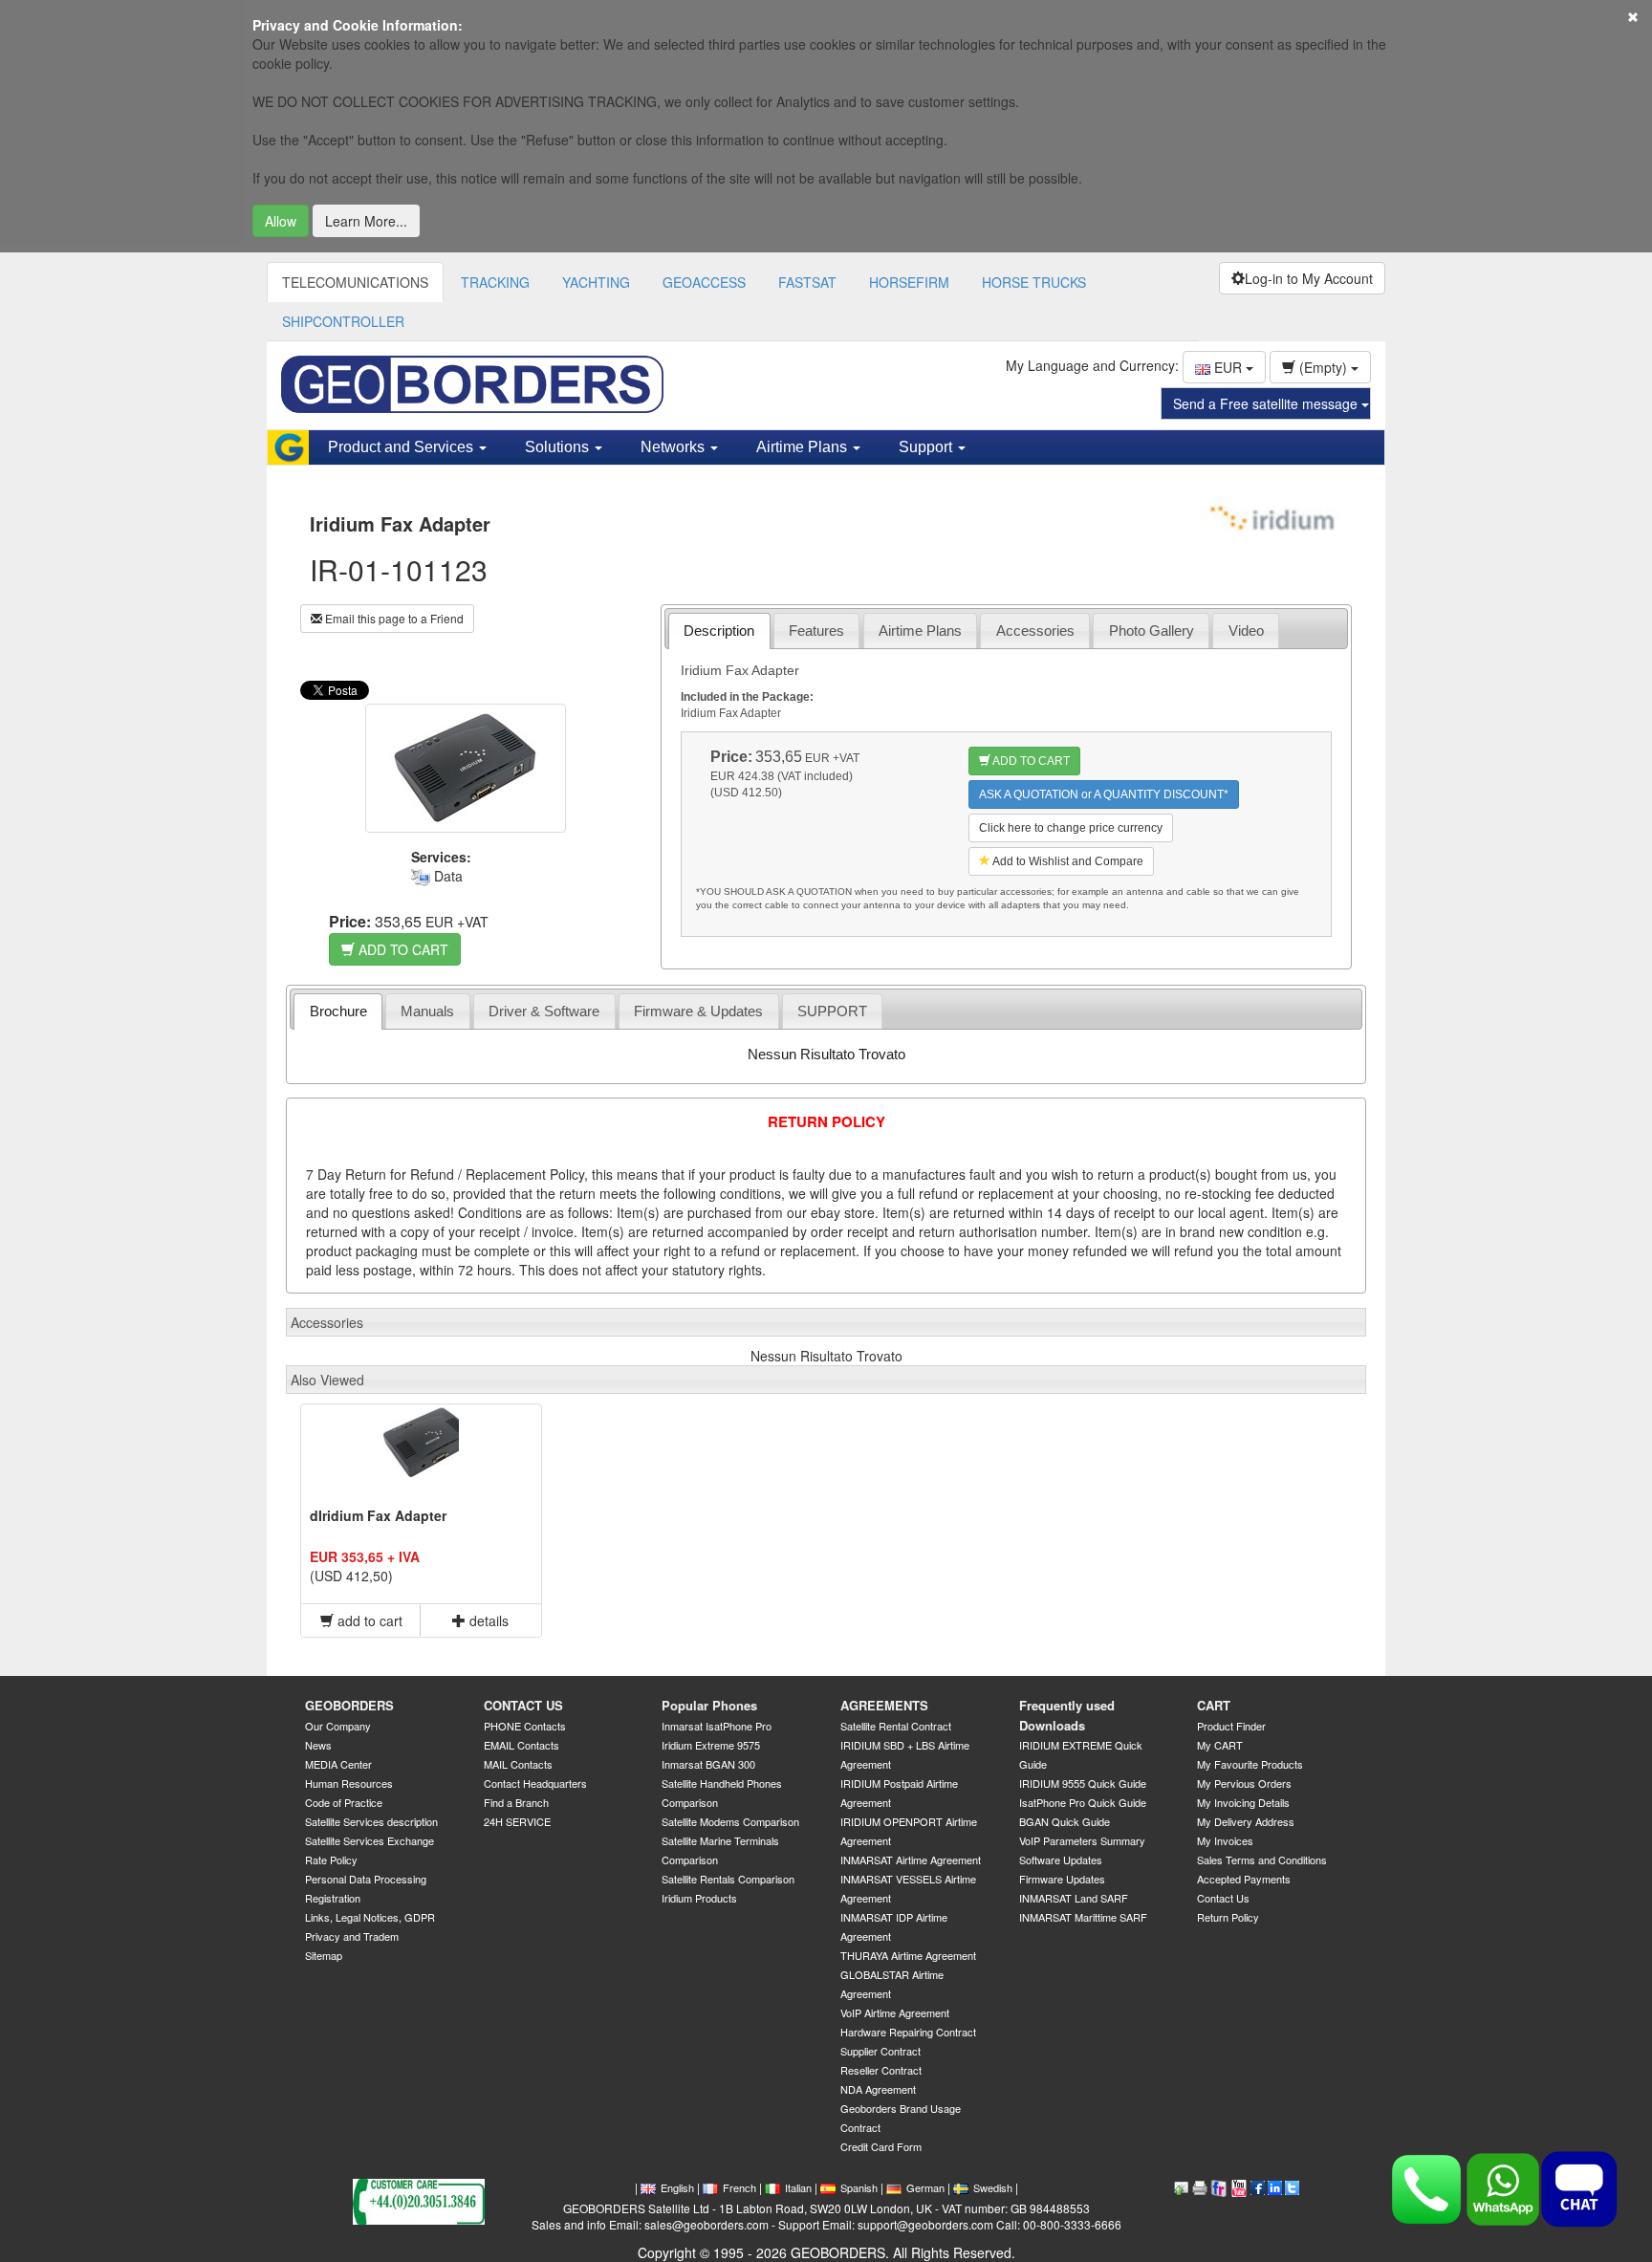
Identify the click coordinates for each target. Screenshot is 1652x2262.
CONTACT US (523, 1705)
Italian (798, 2187)
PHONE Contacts (525, 1726)
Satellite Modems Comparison (730, 1821)
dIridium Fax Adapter (378, 1515)
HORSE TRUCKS (1034, 282)
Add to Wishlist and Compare (1067, 861)
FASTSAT (807, 282)
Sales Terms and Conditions (1262, 1860)
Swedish (993, 2187)
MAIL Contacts (518, 1764)
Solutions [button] (559, 447)
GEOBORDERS (349, 1705)
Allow (281, 221)
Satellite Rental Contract (896, 1726)
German (925, 2187)
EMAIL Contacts (522, 1745)
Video (1246, 631)
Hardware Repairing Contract (908, 2032)
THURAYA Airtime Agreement (908, 1955)
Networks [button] (674, 447)
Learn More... (366, 221)
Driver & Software (544, 1011)
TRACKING (495, 282)
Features (816, 631)
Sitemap (324, 1955)
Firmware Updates (1062, 1879)
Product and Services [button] (402, 447)
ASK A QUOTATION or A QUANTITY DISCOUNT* (1104, 794)
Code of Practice (344, 1802)
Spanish (859, 2187)
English (677, 2187)
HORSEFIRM (909, 282)
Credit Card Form (881, 2146)
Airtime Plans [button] (804, 447)
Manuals (427, 1011)
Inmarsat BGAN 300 (708, 1764)
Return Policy (1228, 1917)
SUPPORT (832, 1011)
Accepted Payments (1244, 1879)
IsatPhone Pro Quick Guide (1083, 1802)
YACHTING (596, 282)
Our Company (338, 1726)
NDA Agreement (878, 2089)
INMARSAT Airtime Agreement (911, 1860)
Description (719, 631)
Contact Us (1223, 1898)
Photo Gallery (1152, 631)
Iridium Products (699, 1898)
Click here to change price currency (1071, 828)
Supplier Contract (880, 2051)
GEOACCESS (704, 282)
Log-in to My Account (1309, 278)
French (739, 2187)
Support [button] (927, 447)
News (318, 1745)
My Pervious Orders (1244, 1783)
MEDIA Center (338, 1764)
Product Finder (1231, 1726)
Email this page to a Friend (393, 618)
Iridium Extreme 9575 (711, 1745)
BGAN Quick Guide (1065, 1821)
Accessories (1035, 631)
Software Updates (1061, 1860)
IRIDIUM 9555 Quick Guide (1083, 1783)
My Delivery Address (1246, 1821)
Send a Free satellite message (1267, 403)
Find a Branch (516, 1802)
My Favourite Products (1250, 1764)
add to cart (368, 1620)
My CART (1220, 1745)
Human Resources (349, 1783)
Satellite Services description (371, 1821)
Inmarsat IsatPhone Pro (717, 1726)
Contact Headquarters (535, 1783)
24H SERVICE (517, 1821)
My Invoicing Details (1243, 1802)
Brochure (338, 1011)
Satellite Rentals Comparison (728, 1879)
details (487, 1620)
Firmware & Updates (698, 1011)
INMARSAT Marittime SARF (1083, 1917)
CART (1214, 1705)
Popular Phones (709, 1705)
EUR (1228, 367)
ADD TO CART (402, 949)
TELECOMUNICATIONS (355, 282)
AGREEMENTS (884, 1705)
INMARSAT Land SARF (1074, 1898)
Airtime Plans (920, 631)
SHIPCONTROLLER (343, 321)
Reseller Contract (881, 2070)
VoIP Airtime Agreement (895, 2012)
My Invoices (1225, 1840)
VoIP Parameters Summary (1082, 1840)
